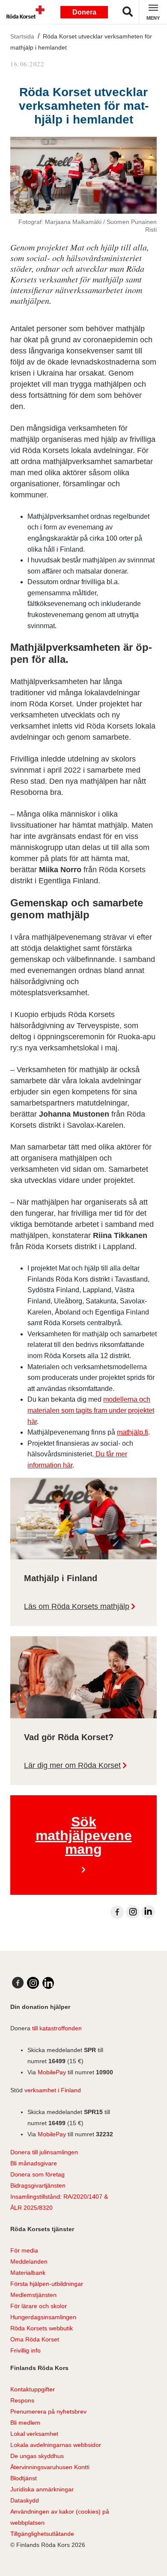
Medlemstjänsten (33, 2295)
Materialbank (28, 2273)
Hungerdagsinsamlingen (43, 2317)
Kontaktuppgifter (33, 2389)
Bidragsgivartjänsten (38, 2185)
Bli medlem (25, 2423)
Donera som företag (37, 2174)
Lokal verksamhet (34, 2434)
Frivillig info (25, 2350)
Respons (22, 2400)
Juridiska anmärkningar (42, 2489)
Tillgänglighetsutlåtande (42, 2534)
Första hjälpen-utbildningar (47, 2284)
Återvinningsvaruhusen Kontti (50, 2467)
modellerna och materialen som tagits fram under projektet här (91, 1410)
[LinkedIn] (148, 1912)
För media (24, 2250)
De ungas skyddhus (37, 2456)
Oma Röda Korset (35, 2339)
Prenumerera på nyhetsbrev (48, 2411)
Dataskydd (25, 2500)
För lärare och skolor (39, 2306)
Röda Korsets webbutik (42, 2328)
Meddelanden (29, 2261)
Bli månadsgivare (34, 2163)
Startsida (22, 36)
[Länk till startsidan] (24, 12)
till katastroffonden (57, 2028)
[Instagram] (133, 1912)
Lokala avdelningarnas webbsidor (56, 2445)
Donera (84, 12)
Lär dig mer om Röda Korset (72, 1765)
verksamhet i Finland (53, 2090)
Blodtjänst (24, 2478)
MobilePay (52, 2072)
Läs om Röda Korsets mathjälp (77, 1606)
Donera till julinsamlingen (44, 2152)
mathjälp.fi (133, 1432)
